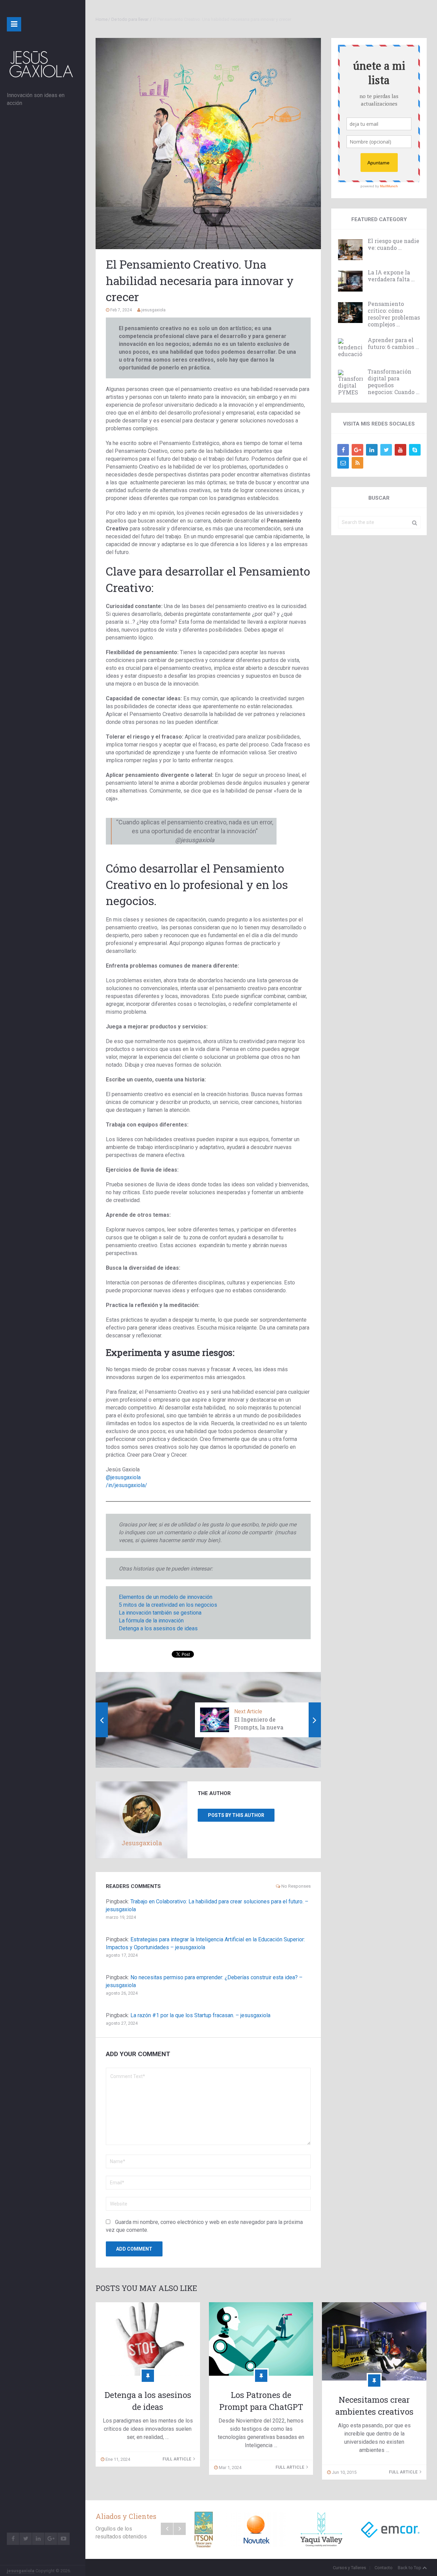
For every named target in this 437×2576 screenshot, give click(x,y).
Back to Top (410, 2568)
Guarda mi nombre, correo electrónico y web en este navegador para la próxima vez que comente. (204, 2226)
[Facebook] (343, 450)
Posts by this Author (236, 1815)
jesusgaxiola (21, 2571)
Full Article (177, 2459)
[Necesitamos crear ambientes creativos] (374, 2341)
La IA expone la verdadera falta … (391, 276)
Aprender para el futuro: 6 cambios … (393, 343)
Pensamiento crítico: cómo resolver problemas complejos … (394, 314)
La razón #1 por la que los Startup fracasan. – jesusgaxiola (200, 2015)
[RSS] (357, 463)
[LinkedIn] (372, 450)
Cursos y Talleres (349, 2568)
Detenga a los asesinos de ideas (158, 1628)
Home (102, 19)
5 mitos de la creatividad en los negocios (168, 1605)
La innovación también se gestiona (160, 1613)
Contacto (384, 2568)
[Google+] (357, 450)
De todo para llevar (130, 19)
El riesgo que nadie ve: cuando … (393, 244)
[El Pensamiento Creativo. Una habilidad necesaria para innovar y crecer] (208, 144)
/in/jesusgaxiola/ (126, 1485)
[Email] (343, 463)
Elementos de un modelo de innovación (166, 1597)
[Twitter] (386, 450)
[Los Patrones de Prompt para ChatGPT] (261, 2339)
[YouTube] (400, 450)
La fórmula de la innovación (151, 1621)
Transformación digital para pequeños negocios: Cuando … (394, 382)
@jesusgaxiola (123, 1477)
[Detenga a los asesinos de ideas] (148, 2339)
